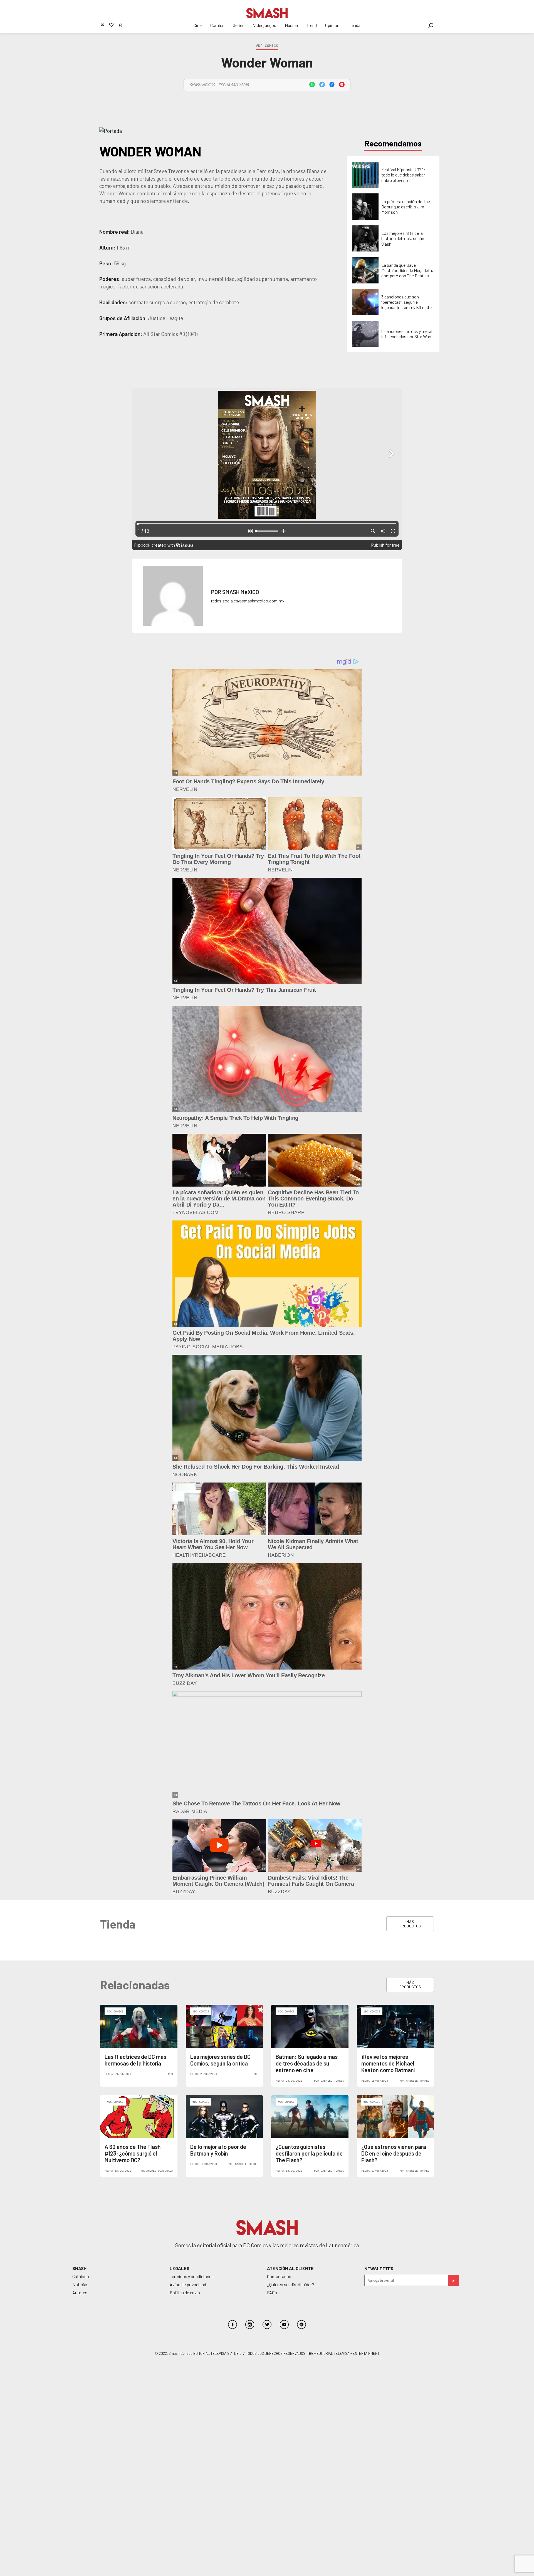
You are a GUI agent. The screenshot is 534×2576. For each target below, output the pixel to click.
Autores (80, 2292)
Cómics (217, 25)
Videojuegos (265, 25)
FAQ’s (272, 2292)
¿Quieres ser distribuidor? (291, 2284)
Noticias (80, 2284)
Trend (312, 25)
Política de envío (185, 2292)
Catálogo (81, 2276)
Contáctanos (279, 2276)
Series (239, 25)
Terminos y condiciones (192, 2276)
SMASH (79, 2268)
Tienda (354, 25)
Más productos (410, 1924)
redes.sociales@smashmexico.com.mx (248, 601)
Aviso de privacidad (188, 2284)
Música (291, 25)
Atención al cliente (290, 2268)
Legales (180, 2268)
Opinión (332, 25)
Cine (198, 25)
